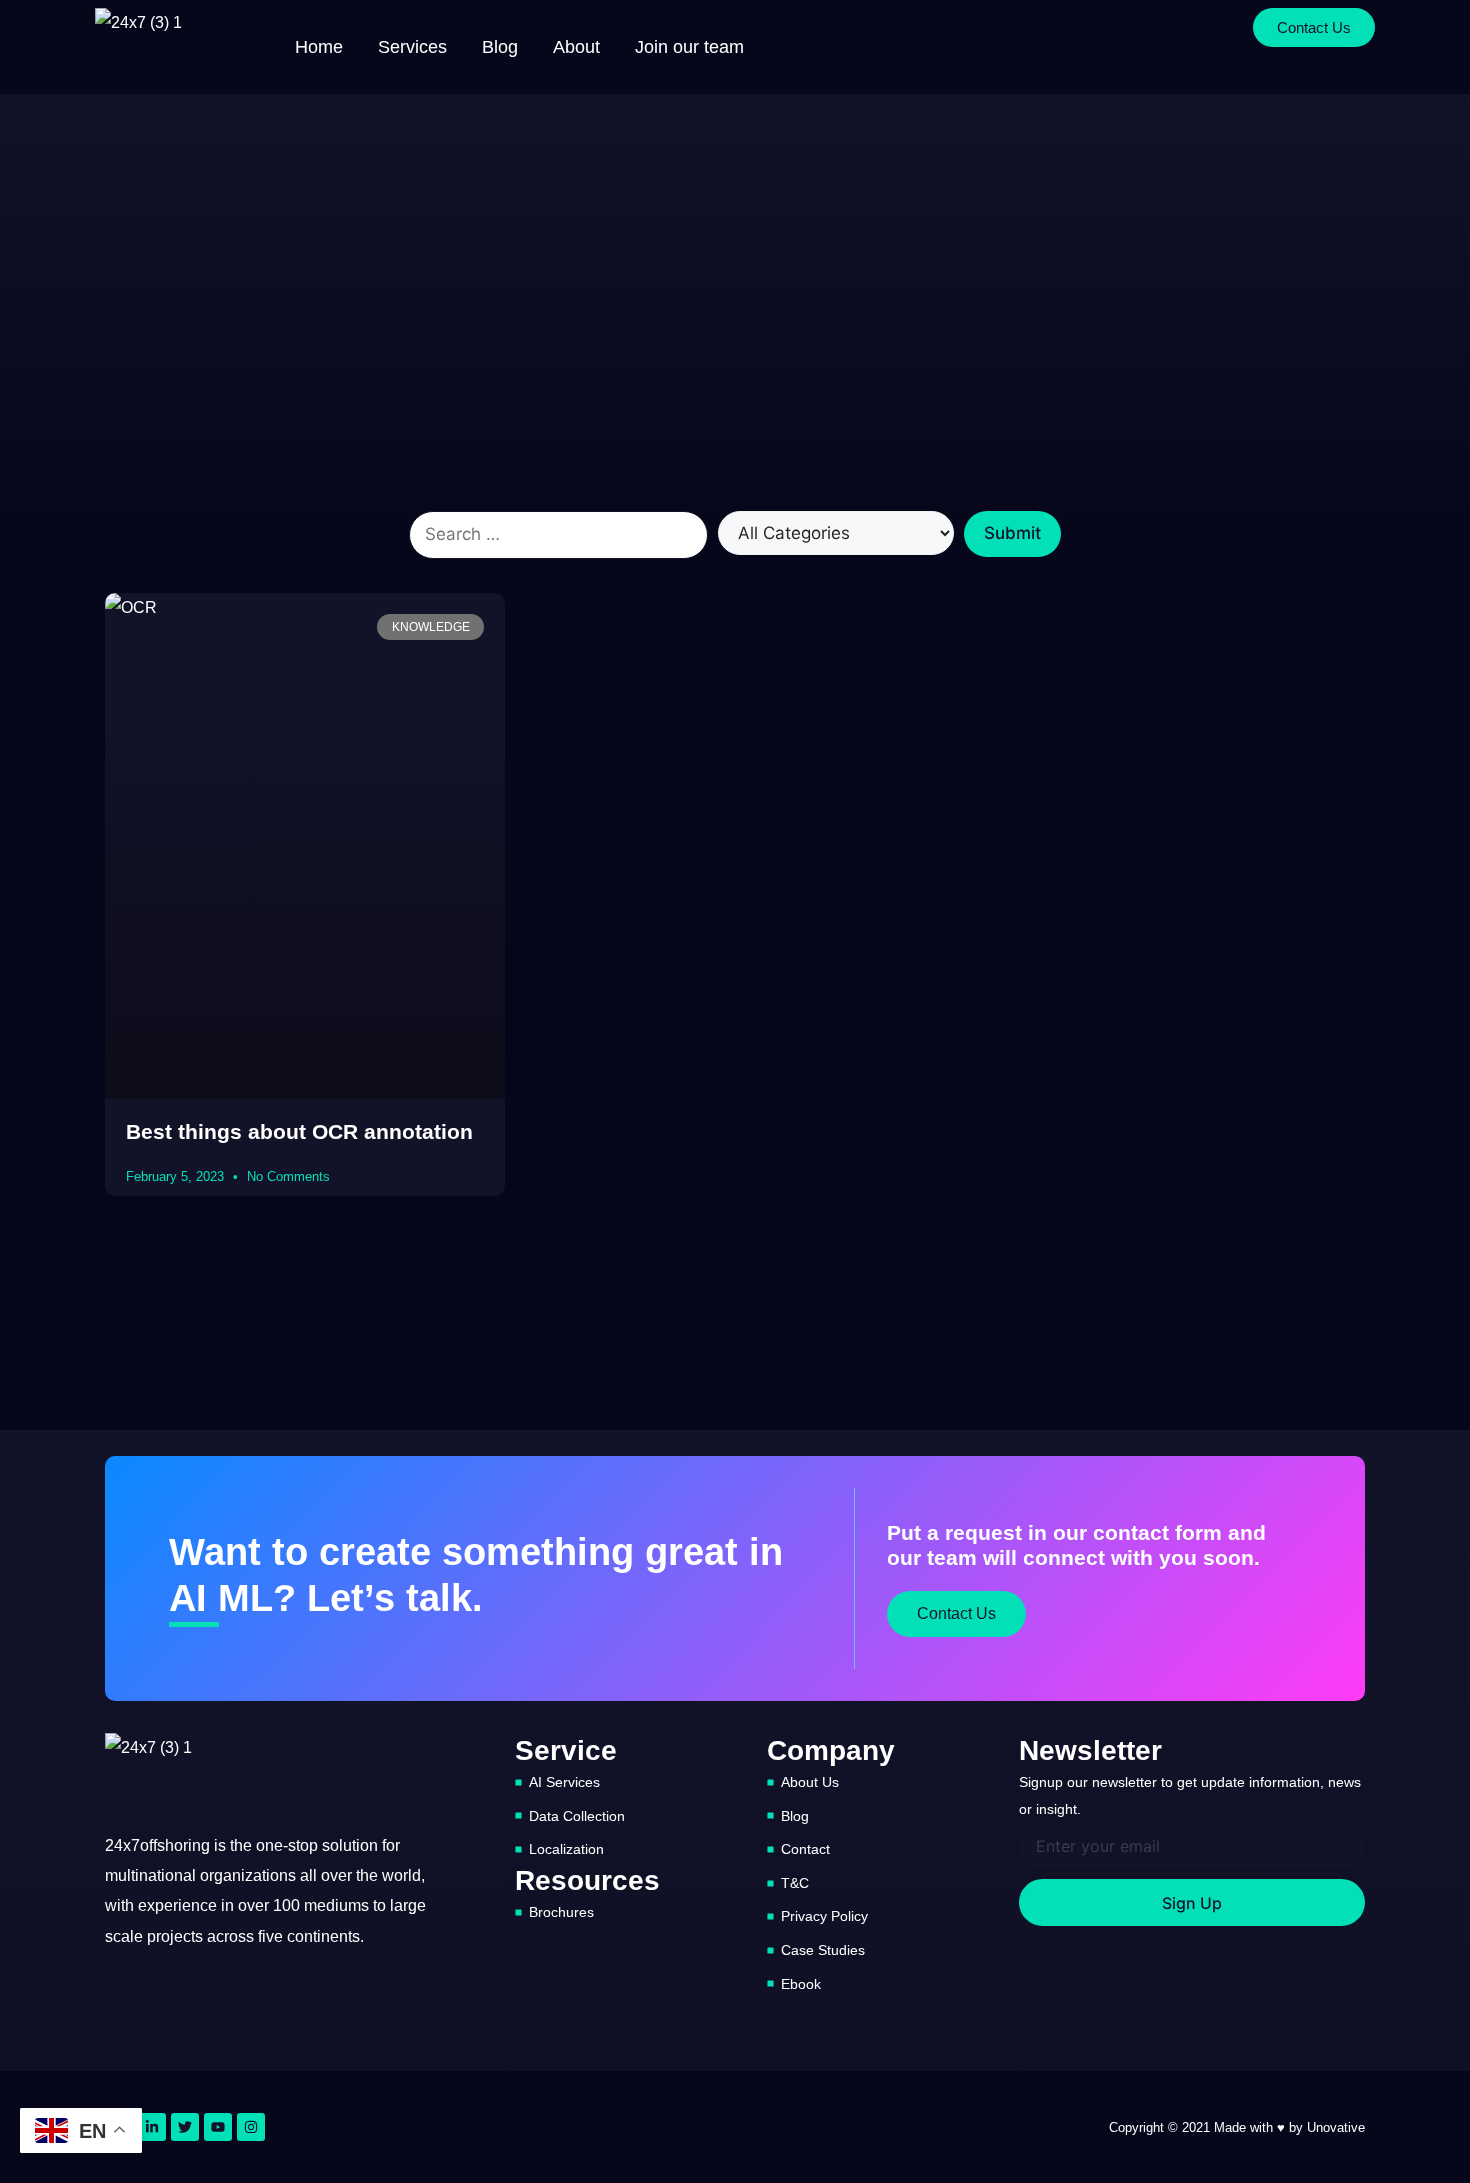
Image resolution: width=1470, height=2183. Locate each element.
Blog (500, 47)
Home (319, 47)
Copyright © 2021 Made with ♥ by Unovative (1237, 2127)
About (576, 47)
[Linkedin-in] (152, 2127)
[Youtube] (218, 2127)
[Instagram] (251, 2127)
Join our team (689, 47)
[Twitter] (185, 2127)
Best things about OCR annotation (299, 1131)
